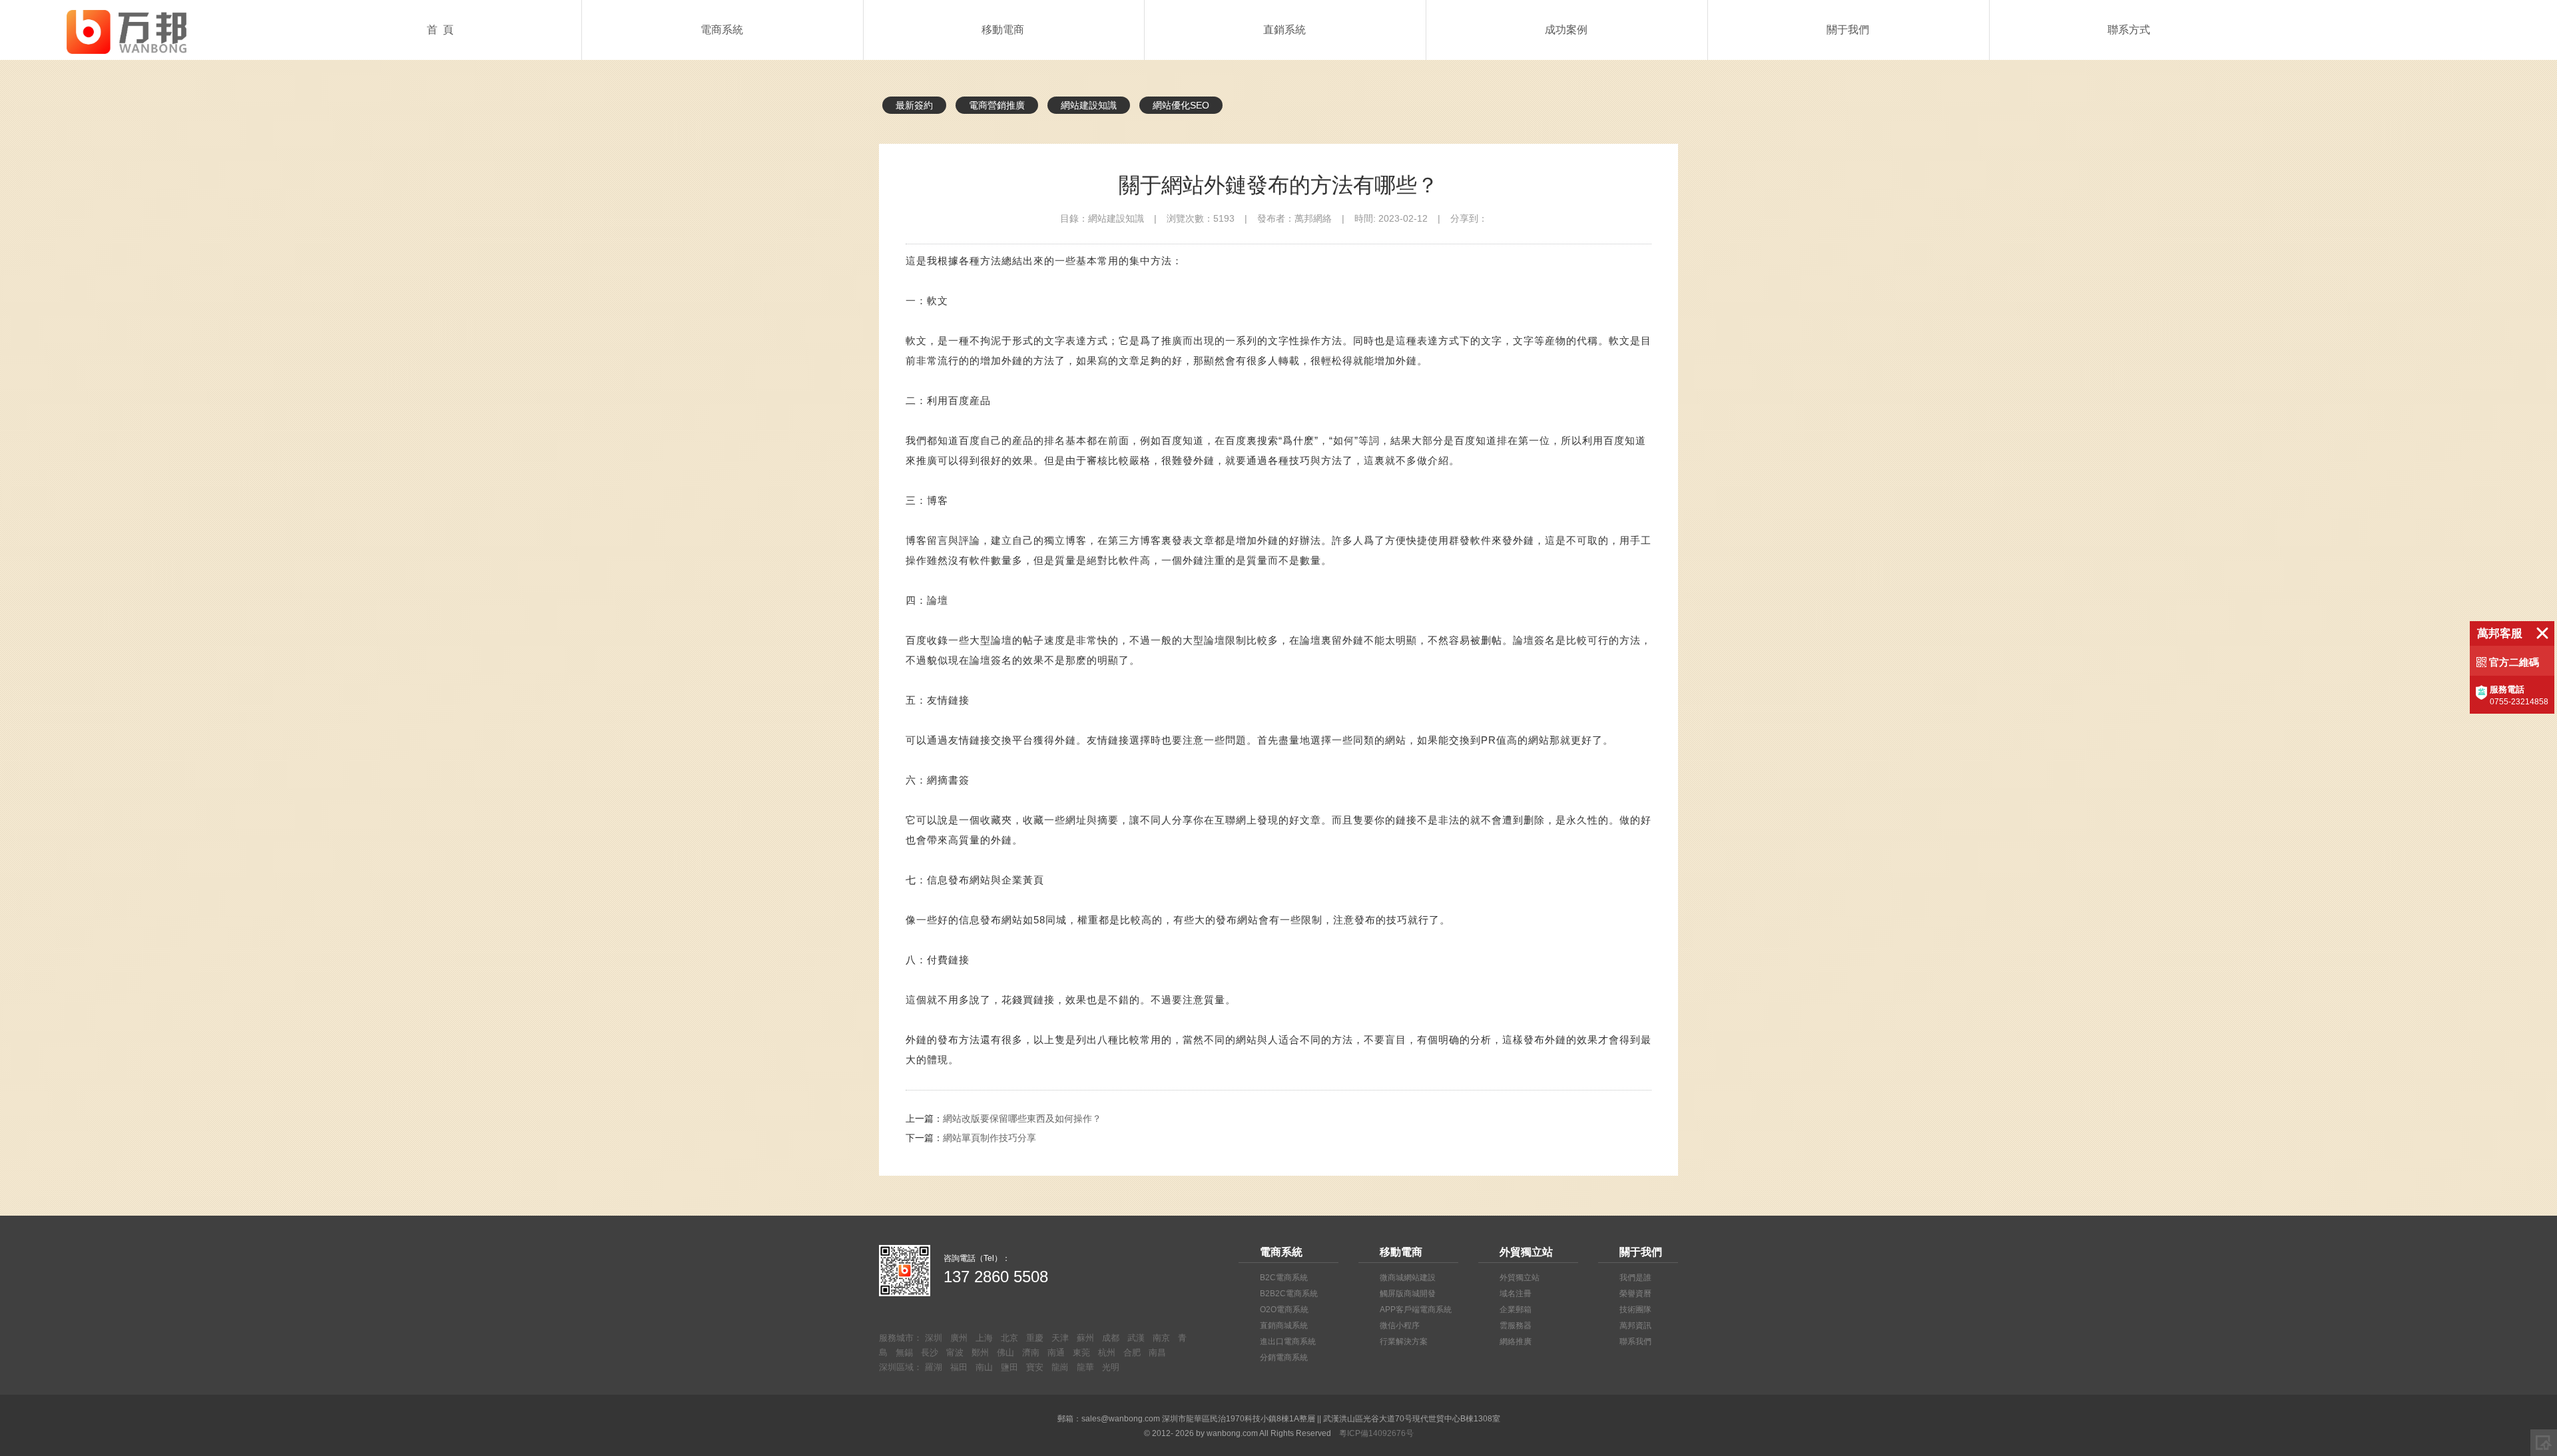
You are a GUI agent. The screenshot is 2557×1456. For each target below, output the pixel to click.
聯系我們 (1635, 1341)
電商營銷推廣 (997, 105)
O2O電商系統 (1284, 1310)
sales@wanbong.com (1121, 1419)
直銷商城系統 (1284, 1326)
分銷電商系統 (1284, 1357)
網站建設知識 (1089, 105)
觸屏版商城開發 (1408, 1294)
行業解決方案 (1404, 1341)
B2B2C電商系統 (1289, 1294)
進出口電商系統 (1288, 1341)
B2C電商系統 (1284, 1278)
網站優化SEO (1181, 105)
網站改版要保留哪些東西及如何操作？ (1022, 1118)
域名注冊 (1516, 1294)
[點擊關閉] (2542, 633)
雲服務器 (1516, 1326)
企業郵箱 (1516, 1310)
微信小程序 (1400, 1326)
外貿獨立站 (1520, 1278)
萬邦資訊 (1635, 1326)
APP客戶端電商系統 (1416, 1310)
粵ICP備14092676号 (1376, 1433)
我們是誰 (1635, 1278)
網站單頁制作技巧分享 (990, 1138)
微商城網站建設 (1408, 1278)
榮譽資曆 (1635, 1294)
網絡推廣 (1516, 1341)
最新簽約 (914, 105)
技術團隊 (1635, 1310)
